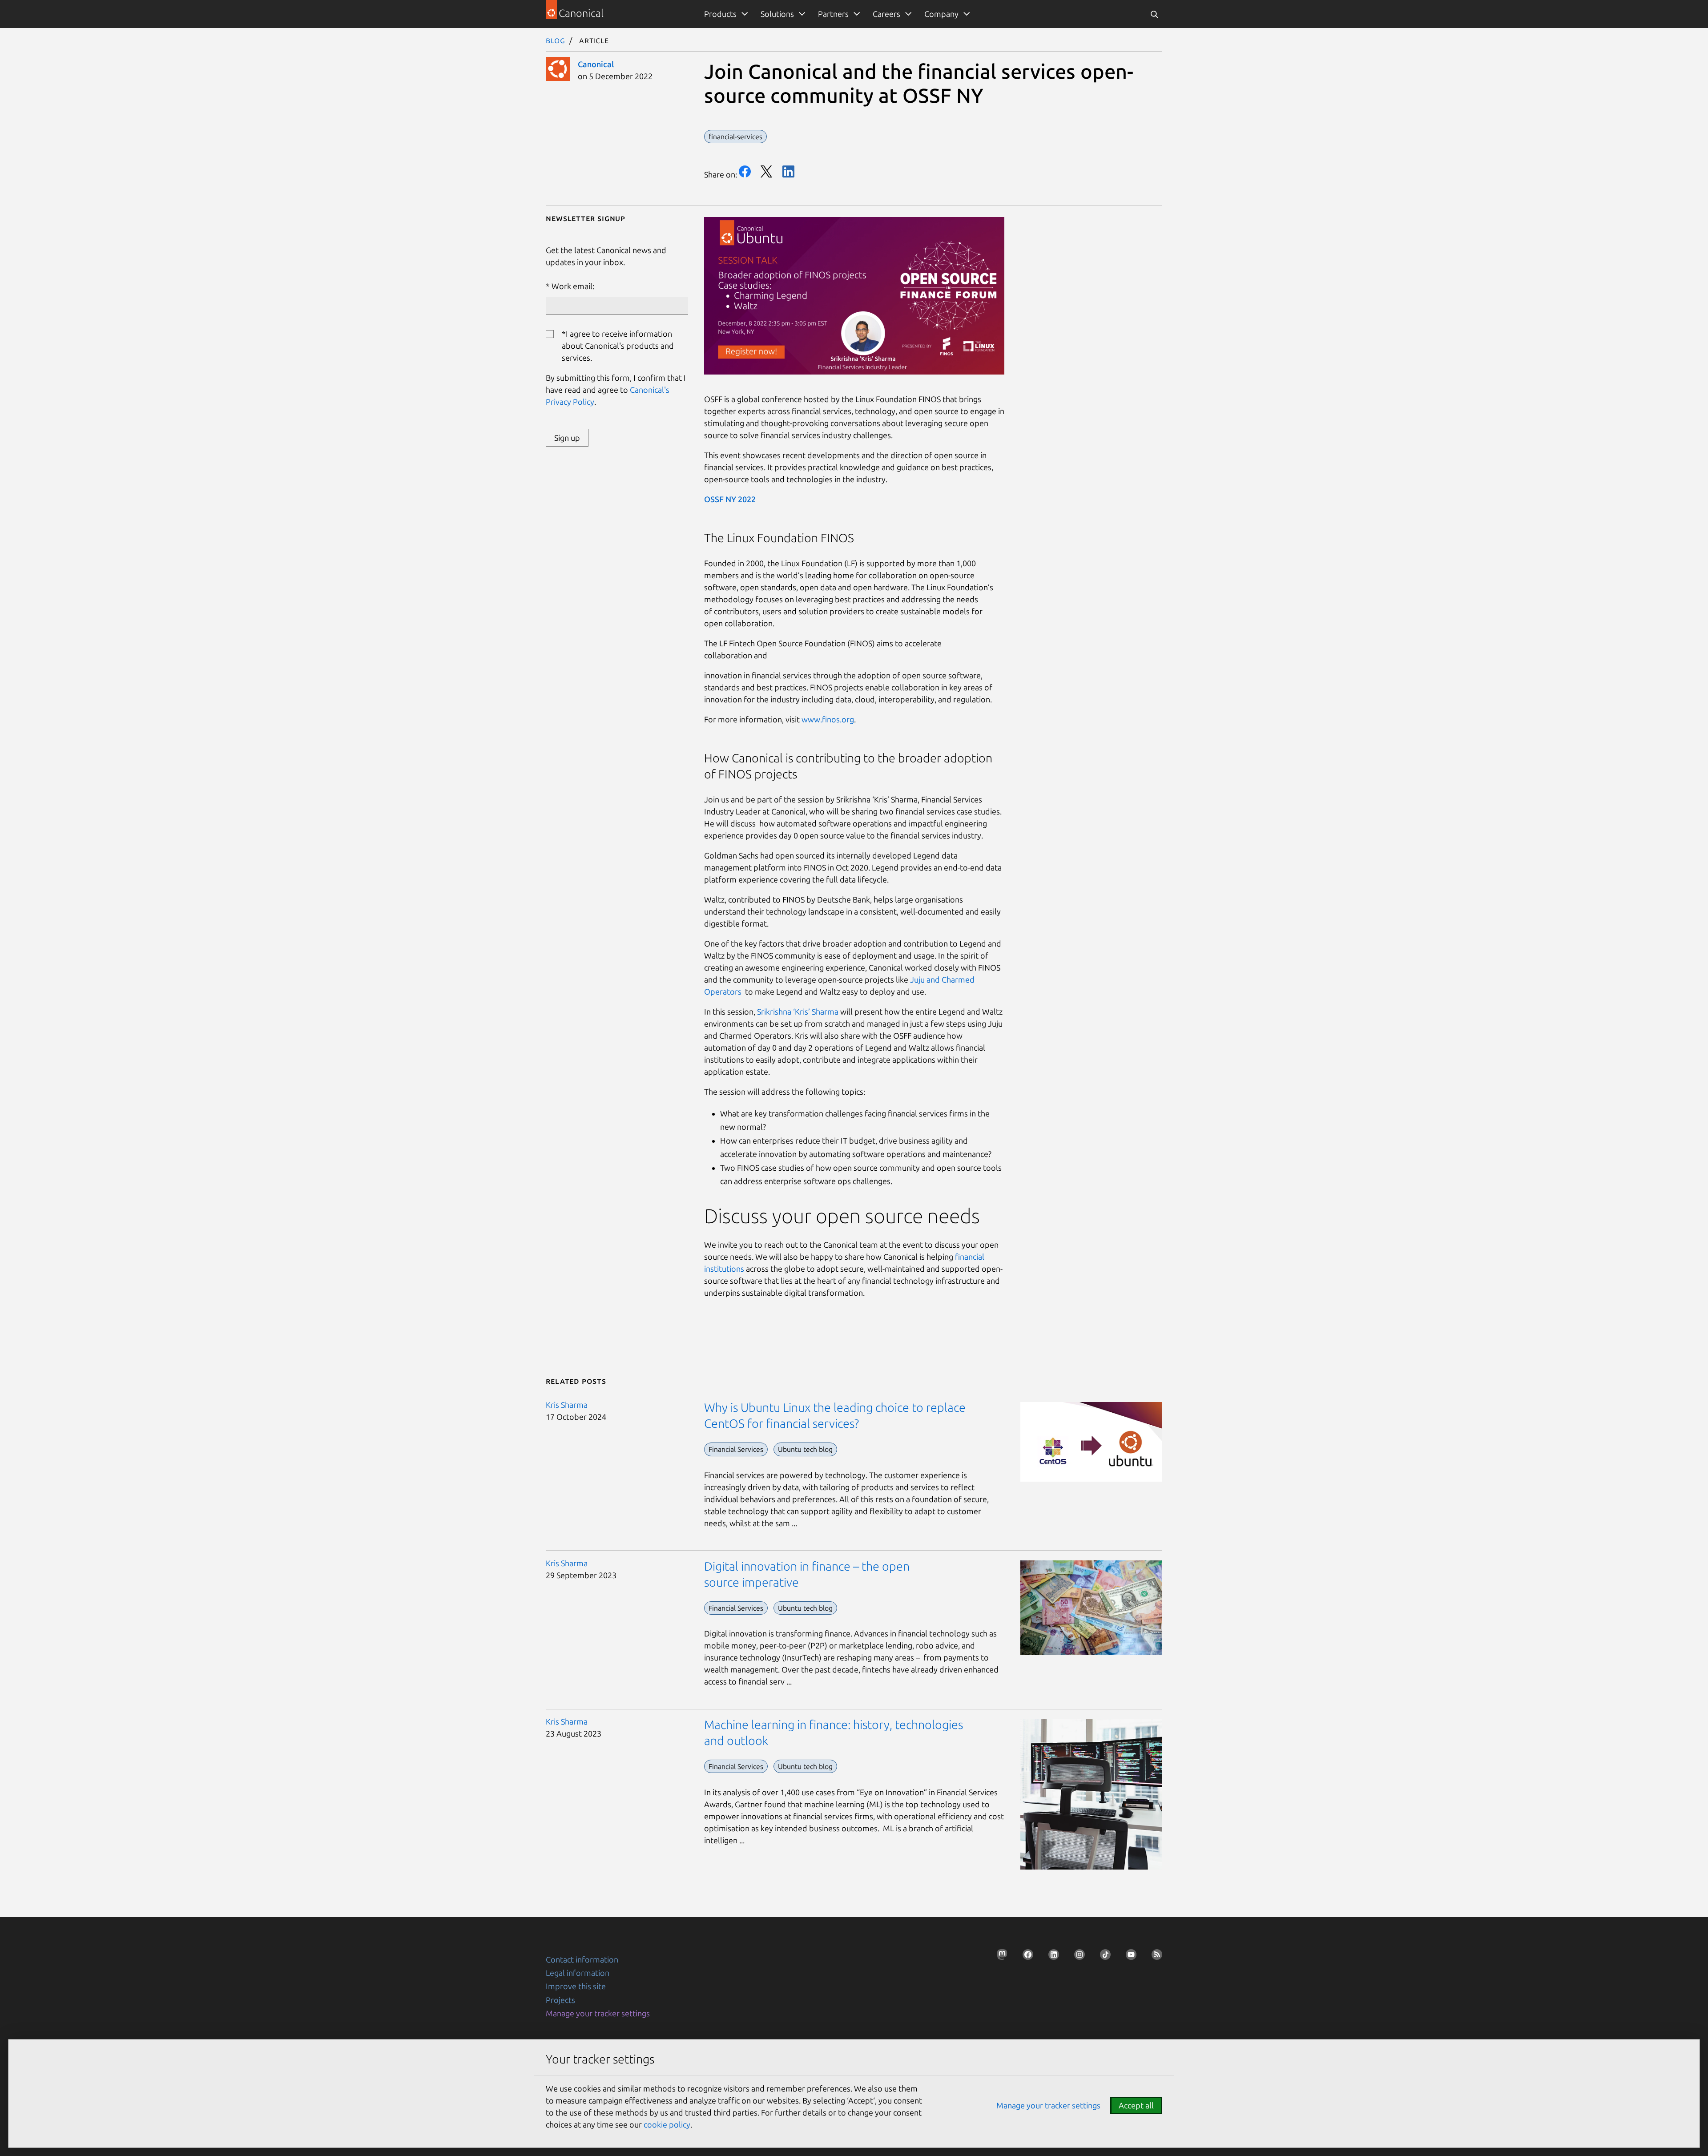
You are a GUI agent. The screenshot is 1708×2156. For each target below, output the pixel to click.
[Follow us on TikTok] (1103, 1957)
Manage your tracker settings (598, 2013)
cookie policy (667, 2124)
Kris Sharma (567, 1405)
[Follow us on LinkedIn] (1051, 1957)
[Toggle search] (1154, 14)
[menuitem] (724, 14)
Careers (886, 14)
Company (941, 14)
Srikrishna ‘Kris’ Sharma (798, 1012)
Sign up (567, 438)
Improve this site (576, 1986)
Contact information (582, 1959)
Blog (556, 40)
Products (720, 14)
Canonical (596, 64)
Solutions (777, 14)
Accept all (1136, 2105)
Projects (560, 2000)
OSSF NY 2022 (730, 499)
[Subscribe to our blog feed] (1154, 1957)
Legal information (578, 1973)
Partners (833, 14)
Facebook (745, 171)
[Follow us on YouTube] (1128, 1957)
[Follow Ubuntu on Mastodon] (999, 1957)
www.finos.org (828, 719)
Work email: (573, 286)
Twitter (767, 171)
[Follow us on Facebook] (1025, 1957)
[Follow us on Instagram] (1077, 1957)
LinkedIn (788, 171)
